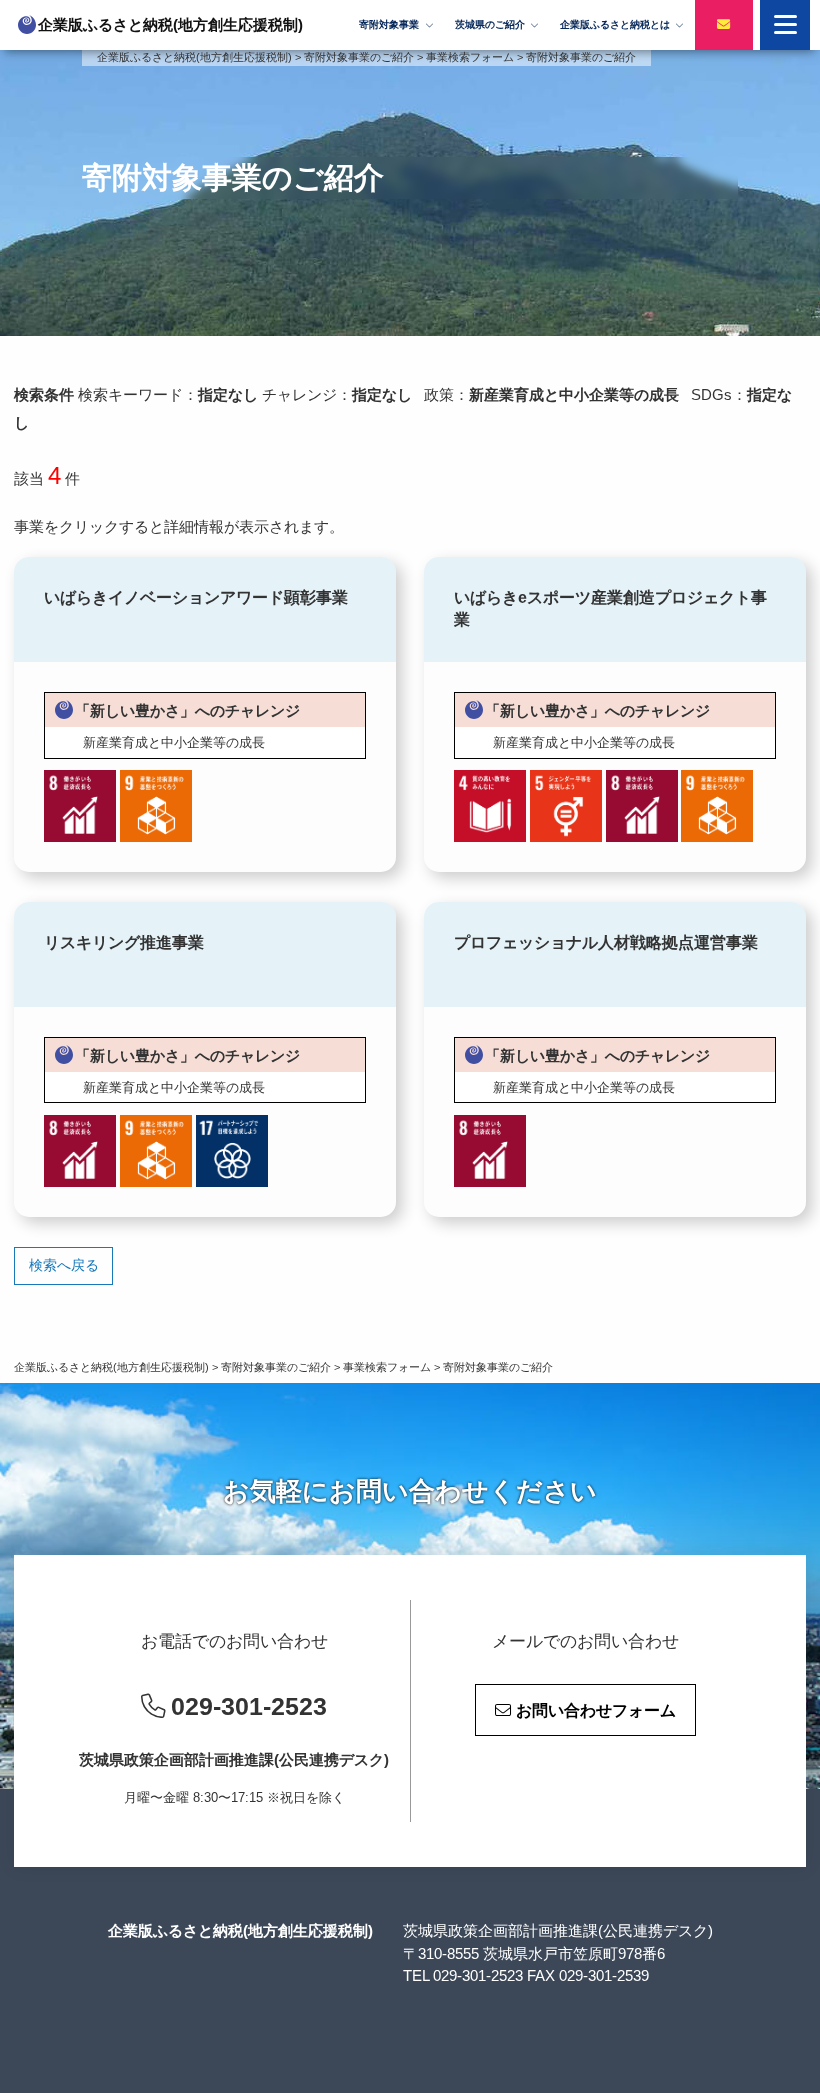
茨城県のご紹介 (490, 24)
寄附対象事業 (389, 24)
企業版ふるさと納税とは (615, 24)
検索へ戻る (64, 1265)
